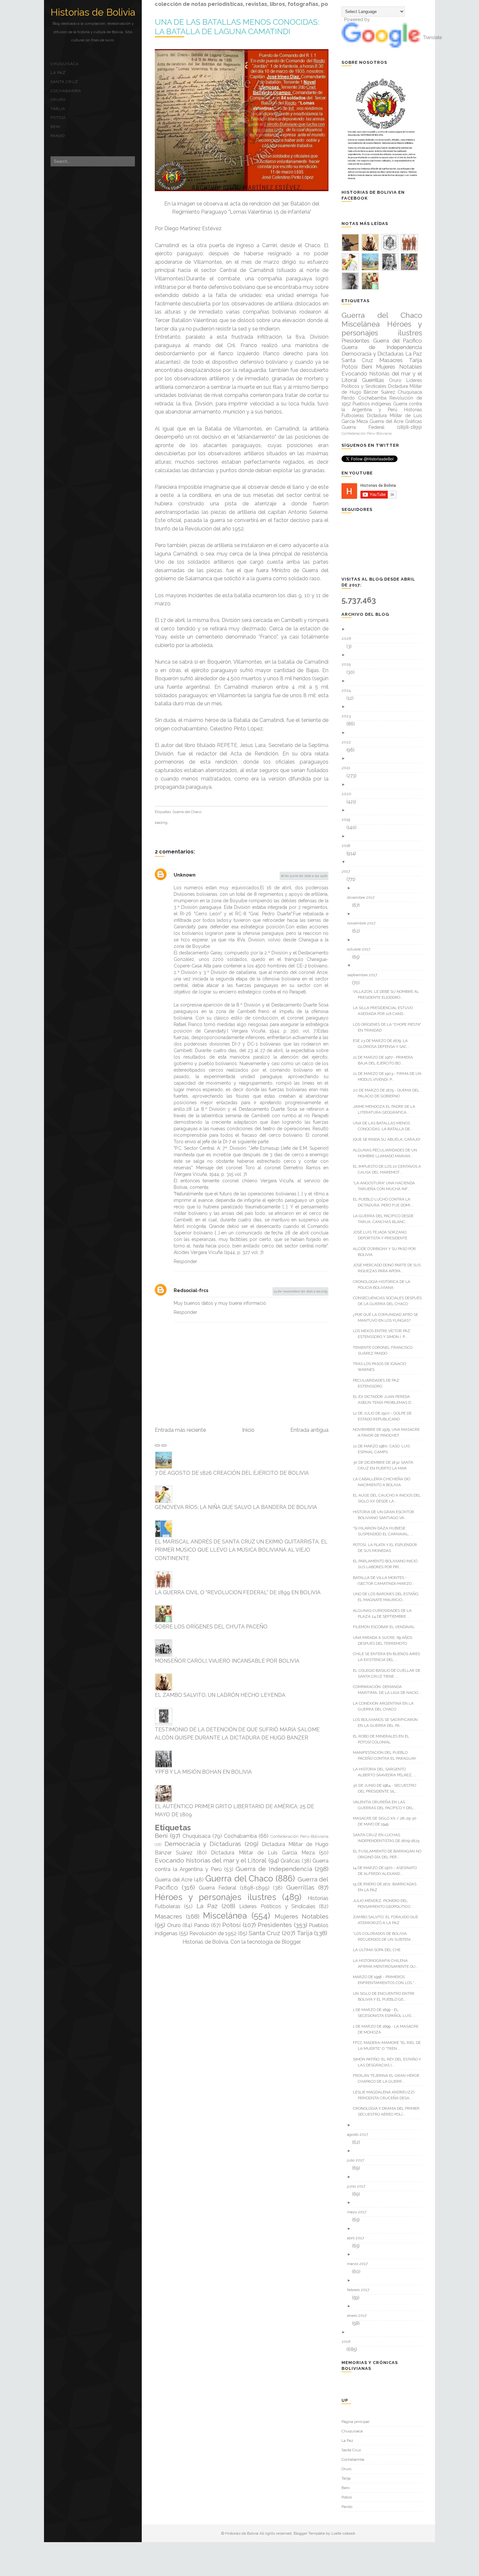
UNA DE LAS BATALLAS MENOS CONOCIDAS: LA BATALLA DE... (385, 1126)
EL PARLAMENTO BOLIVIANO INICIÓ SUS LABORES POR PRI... (388, 1564)
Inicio (248, 1430)
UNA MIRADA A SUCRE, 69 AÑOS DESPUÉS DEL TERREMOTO (385, 1640)
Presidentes (275, 1925)
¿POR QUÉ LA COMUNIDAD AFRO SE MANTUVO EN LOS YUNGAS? (388, 1317)
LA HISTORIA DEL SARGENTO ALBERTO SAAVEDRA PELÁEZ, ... (387, 1772)
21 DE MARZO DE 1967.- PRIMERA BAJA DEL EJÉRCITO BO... (385, 1060)
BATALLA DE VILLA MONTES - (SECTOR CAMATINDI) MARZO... (386, 1581)
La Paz (58, 73)
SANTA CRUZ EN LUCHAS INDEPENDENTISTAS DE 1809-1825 (389, 1838)
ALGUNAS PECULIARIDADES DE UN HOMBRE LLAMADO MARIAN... (387, 1153)
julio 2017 (358, 2160)
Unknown (185, 875)
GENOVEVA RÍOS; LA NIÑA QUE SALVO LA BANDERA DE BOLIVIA (236, 1507)
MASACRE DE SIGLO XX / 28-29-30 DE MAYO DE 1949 (387, 1821)
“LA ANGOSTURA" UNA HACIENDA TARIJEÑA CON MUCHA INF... (386, 1186)
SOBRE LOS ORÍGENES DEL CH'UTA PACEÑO (211, 1627)
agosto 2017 (360, 2134)
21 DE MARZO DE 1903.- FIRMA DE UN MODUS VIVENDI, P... (390, 1077)
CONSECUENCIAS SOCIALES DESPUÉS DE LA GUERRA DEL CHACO (390, 1301)
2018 (348, 846)
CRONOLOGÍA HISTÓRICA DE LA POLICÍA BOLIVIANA (384, 1285)
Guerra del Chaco (187, 812)
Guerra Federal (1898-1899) (234, 1888)
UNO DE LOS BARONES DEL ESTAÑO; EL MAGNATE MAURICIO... (388, 1597)
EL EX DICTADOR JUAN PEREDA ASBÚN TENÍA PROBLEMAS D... (386, 1400)
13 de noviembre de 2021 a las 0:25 (300, 1291)
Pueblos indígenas (372, 404)
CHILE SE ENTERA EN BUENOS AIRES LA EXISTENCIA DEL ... (389, 1657)
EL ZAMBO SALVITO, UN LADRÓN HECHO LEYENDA (220, 1695)
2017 (348, 871)
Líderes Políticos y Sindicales (277, 1906)
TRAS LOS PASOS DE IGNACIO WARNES (382, 1367)
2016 (348, 2342)
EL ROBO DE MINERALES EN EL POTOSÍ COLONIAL (384, 1739)
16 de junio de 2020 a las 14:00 (304, 876)
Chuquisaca (65, 64)
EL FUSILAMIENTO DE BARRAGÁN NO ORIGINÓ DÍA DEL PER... (390, 1854)
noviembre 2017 (364, 923)
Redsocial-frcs (191, 1290)
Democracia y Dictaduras (203, 1844)
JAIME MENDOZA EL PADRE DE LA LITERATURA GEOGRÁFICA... (386, 1109)
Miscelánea (225, 1916)
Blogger (291, 1942)
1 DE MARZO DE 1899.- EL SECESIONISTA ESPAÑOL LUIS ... (386, 2013)
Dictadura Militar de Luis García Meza (263, 1853)
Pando (58, 136)
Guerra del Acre (174, 1880)
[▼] (384, 862)
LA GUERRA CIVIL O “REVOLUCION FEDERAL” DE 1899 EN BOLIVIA (238, 1592)
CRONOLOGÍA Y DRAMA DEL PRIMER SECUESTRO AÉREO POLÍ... (389, 2111)
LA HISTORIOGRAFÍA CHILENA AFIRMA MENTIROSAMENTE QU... (388, 1964)
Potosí (58, 118)
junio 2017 (359, 2186)
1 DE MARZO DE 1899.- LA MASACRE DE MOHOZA (388, 2029)
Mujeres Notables (302, 1916)
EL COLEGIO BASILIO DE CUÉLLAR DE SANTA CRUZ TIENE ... (389, 1673)
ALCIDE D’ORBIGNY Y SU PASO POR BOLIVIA (387, 1252)
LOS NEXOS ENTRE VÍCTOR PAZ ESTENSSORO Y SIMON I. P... (384, 1334)
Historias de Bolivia (93, 12)
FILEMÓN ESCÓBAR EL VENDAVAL (386, 1627)
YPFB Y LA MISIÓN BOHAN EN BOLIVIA (203, 1772)
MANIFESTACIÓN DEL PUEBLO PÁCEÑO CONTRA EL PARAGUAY (387, 1755)
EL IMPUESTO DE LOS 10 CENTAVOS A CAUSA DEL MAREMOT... (389, 1169)
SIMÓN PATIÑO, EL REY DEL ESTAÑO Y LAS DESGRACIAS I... (389, 2062)
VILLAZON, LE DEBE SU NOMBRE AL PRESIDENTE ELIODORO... (388, 994)
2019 (348, 820)
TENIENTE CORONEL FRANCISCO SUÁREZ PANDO (385, 1350)
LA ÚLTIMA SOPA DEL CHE (379, 1950)
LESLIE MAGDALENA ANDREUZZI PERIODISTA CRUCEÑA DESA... (386, 2095)
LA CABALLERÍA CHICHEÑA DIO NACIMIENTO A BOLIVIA (384, 1482)
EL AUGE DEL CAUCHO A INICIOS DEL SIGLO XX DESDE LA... (389, 1498)
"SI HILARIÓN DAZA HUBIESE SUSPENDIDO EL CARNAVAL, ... (385, 1531)
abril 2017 (358, 2238)
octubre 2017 (361, 949)
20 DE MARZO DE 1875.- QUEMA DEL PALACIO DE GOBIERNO (389, 1093)
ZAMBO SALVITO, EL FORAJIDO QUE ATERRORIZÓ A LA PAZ (388, 1920)
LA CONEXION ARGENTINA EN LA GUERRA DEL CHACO (386, 1706)
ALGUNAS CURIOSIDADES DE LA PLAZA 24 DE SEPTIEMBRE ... (385, 1613)
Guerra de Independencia (274, 1869)
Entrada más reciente (180, 1430)
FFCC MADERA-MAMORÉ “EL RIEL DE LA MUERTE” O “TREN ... (389, 2046)
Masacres (168, 1916)
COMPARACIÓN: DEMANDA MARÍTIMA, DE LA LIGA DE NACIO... (389, 1690)
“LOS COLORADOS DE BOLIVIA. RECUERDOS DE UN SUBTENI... (386, 1936)
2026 (349, 639)
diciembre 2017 (363, 897)
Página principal (355, 2422)
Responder (185, 1261)
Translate (432, 37)
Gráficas (290, 1861)
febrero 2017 (361, 2290)
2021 (348, 768)
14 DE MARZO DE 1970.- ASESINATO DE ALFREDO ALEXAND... (387, 1871)
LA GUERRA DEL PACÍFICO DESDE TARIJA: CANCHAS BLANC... (386, 1219)
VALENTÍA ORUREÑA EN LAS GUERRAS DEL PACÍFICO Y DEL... (387, 1805)
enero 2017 (359, 2316)
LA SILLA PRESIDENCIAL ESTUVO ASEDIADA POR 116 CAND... (385, 1011)
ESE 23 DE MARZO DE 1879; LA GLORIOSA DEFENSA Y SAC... (384, 1044)
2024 (348, 690)
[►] (384, 629)
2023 (348, 716)
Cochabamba (66, 91)
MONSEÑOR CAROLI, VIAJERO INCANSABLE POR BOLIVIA (227, 1661)
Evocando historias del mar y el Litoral (211, 1860)
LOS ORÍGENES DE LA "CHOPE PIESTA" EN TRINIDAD (389, 1027)
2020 (349, 794)
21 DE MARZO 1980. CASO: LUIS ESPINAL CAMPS (384, 1449)
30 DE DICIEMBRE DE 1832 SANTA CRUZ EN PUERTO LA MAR (385, 1465)
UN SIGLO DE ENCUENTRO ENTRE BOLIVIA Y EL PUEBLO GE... (386, 1996)
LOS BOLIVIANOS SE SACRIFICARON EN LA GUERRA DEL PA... (388, 1723)
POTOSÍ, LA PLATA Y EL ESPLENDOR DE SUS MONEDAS (387, 1548)
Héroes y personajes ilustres (216, 1897)
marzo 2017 (360, 2264)
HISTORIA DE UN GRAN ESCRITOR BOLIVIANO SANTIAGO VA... (386, 1515)
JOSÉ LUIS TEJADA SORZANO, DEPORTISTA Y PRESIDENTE (383, 1235)
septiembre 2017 (364, 975)
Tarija (58, 109)
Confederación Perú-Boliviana (299, 1836)
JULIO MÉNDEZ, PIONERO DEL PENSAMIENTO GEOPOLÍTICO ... (386, 1904)
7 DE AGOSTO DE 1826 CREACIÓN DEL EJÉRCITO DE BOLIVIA (232, 1473)
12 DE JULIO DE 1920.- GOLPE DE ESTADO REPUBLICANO (385, 1416)
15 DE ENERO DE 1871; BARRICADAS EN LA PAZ (387, 1887)
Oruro (58, 100)
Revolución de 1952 (213, 1933)
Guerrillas (300, 1887)
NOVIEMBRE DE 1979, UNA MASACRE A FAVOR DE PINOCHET (389, 1432)
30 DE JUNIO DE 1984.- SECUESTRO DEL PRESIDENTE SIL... (387, 1788)
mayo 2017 (359, 2212)
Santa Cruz (64, 82)
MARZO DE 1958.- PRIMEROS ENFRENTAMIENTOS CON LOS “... (387, 1980)
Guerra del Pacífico (398, 341)
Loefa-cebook (343, 2533)
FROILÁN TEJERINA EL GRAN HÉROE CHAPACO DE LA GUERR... (389, 2078)
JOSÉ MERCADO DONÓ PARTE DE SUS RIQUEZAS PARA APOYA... (389, 1268)
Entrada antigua (309, 1430)
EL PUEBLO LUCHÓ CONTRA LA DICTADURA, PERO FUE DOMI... (385, 1202)
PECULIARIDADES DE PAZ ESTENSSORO (378, 1383)
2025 (348, 664)
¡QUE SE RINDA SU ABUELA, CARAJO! (389, 1139)
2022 (349, 742)
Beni (56, 127)
